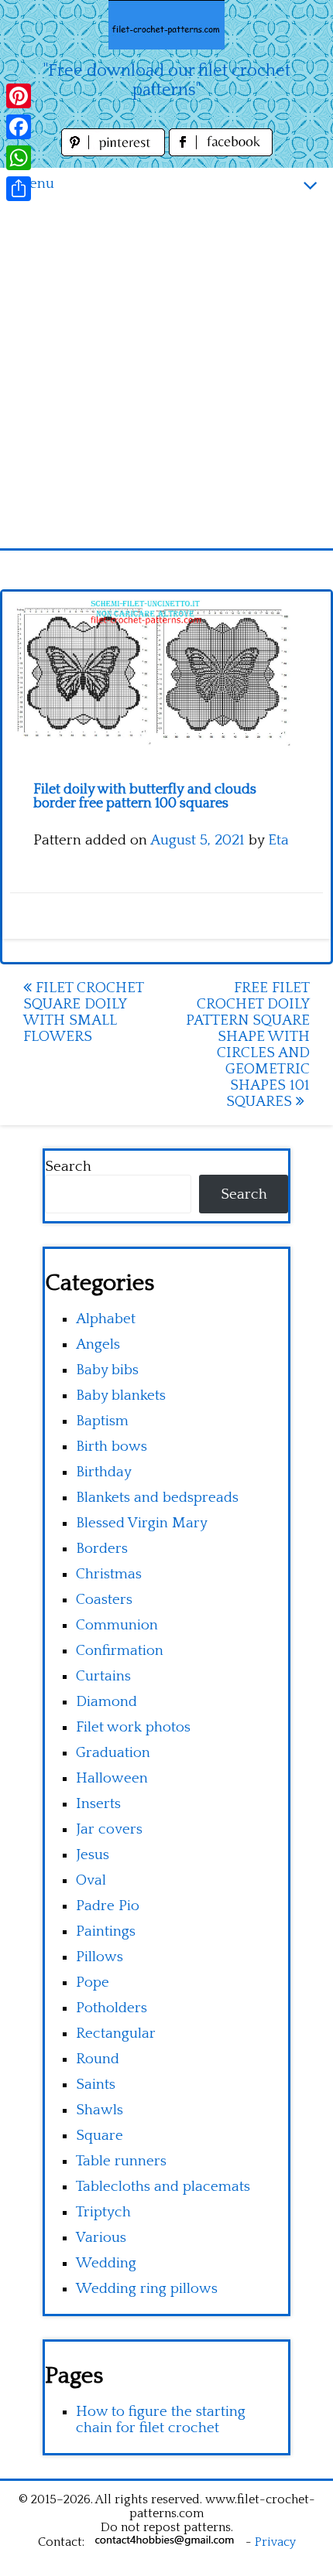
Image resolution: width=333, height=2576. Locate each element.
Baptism (102, 1421)
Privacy (275, 2542)
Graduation (113, 1753)
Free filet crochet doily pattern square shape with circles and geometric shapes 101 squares (248, 1045)
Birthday (104, 1472)
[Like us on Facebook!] (221, 152)
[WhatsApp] (19, 158)
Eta (278, 840)
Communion (117, 1625)
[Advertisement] (166, 374)
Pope (93, 1982)
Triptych (103, 2212)
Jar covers (109, 1829)
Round (98, 2059)
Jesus (93, 1855)
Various (101, 2238)
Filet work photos (133, 1727)
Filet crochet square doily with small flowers (83, 1012)
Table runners (121, 2161)
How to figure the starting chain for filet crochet (161, 2420)
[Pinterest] (19, 96)
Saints (96, 2085)
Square (100, 2136)
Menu (35, 184)
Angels (98, 1344)
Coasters (104, 1600)
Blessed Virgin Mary (142, 1523)
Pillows (100, 1957)
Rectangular (116, 2034)
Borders (102, 1549)
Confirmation (120, 1651)
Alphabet (106, 1319)
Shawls (100, 2110)
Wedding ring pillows (147, 2289)
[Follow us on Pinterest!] (115, 152)
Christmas (109, 1574)
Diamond (106, 1702)
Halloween (112, 1778)
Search (68, 1167)
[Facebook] (19, 127)
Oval (91, 1880)
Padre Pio (108, 1906)
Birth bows (112, 1447)
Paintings (106, 1931)
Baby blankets (121, 1395)
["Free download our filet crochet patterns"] (166, 25)
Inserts (98, 1804)
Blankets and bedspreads (157, 1498)
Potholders (112, 2008)
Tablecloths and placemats (163, 2187)
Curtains (103, 1676)
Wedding (106, 2263)
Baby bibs (107, 1370)
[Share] (19, 189)
